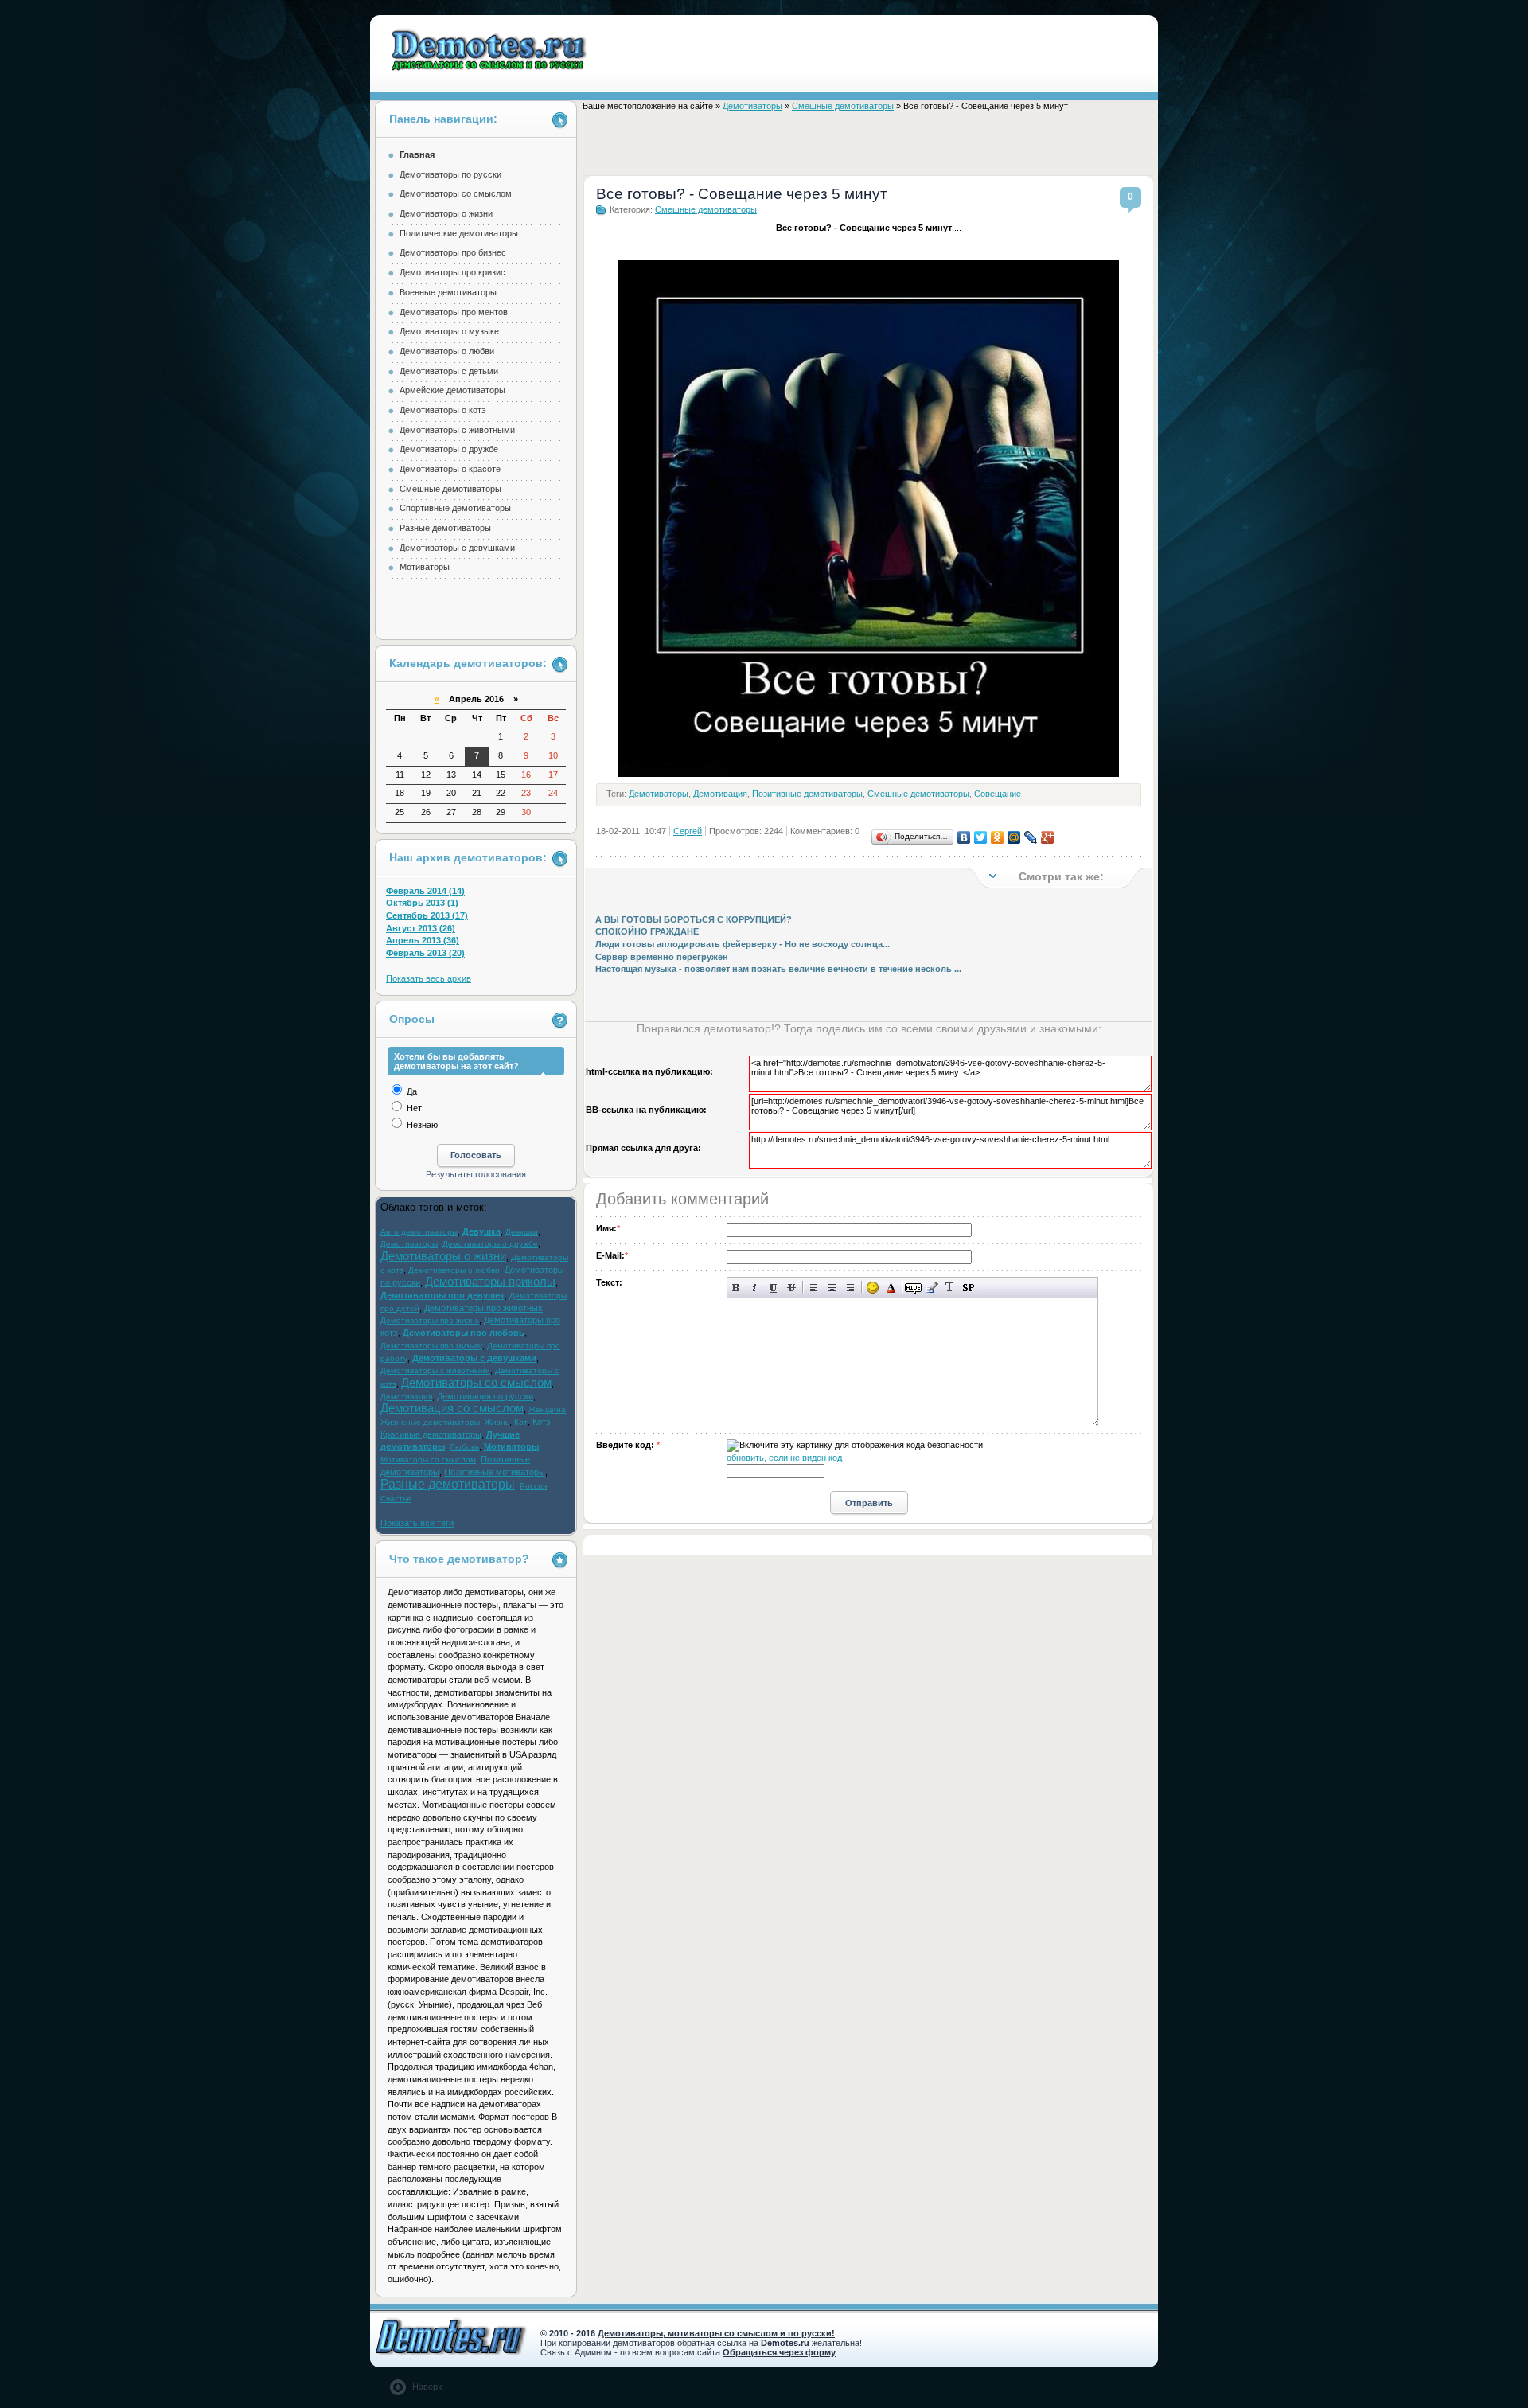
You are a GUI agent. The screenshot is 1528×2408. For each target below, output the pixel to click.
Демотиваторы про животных (483, 1308)
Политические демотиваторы (459, 233)
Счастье (396, 1499)
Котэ (542, 1422)
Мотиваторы (425, 567)
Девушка (481, 1231)
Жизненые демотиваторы (430, 1422)
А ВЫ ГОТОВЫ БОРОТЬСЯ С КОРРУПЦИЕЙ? (694, 919)
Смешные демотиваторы (843, 106)
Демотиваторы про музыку (431, 1346)
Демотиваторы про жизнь (430, 1320)
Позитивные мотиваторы (495, 1472)
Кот (521, 1422)
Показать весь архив (429, 978)
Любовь (464, 1447)
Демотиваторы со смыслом (456, 193)
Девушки (522, 1232)
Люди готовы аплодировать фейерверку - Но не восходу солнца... (743, 944)
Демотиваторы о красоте (450, 469)
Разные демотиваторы (445, 528)
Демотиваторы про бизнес (453, 252)
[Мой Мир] (1014, 837)
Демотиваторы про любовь (464, 1333)
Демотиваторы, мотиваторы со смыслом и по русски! (716, 2333)
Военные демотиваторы (448, 292)
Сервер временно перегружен (662, 957)
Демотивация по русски (485, 1396)
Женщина (547, 1409)
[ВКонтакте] (964, 837)
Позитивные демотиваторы (807, 794)
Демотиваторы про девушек (442, 1295)
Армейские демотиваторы (452, 390)
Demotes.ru (490, 50)
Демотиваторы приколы (490, 1282)
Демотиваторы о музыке (449, 331)
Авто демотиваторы (419, 1232)
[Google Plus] (1048, 837)
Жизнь (497, 1422)
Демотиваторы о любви (447, 351)
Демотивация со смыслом (452, 1408)
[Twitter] (981, 837)
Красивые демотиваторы (431, 1434)
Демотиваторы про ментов (454, 312)
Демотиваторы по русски (450, 174)
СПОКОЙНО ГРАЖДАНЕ (647, 931)
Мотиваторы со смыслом (428, 1460)
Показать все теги (417, 1523)
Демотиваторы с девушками (457, 548)
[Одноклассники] (998, 837)
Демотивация (720, 794)
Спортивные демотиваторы (455, 508)
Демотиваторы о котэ (443, 410)
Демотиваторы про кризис (452, 272)
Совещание (998, 794)
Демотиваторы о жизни (446, 213)
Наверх (427, 2387)
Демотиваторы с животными (457, 430)
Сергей (688, 831)
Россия (533, 1486)
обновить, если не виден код (784, 1458)
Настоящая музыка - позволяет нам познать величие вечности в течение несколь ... (778, 969)
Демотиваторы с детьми (449, 371)
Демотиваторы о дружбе (449, 449)
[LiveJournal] (1031, 837)
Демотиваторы (752, 106)
